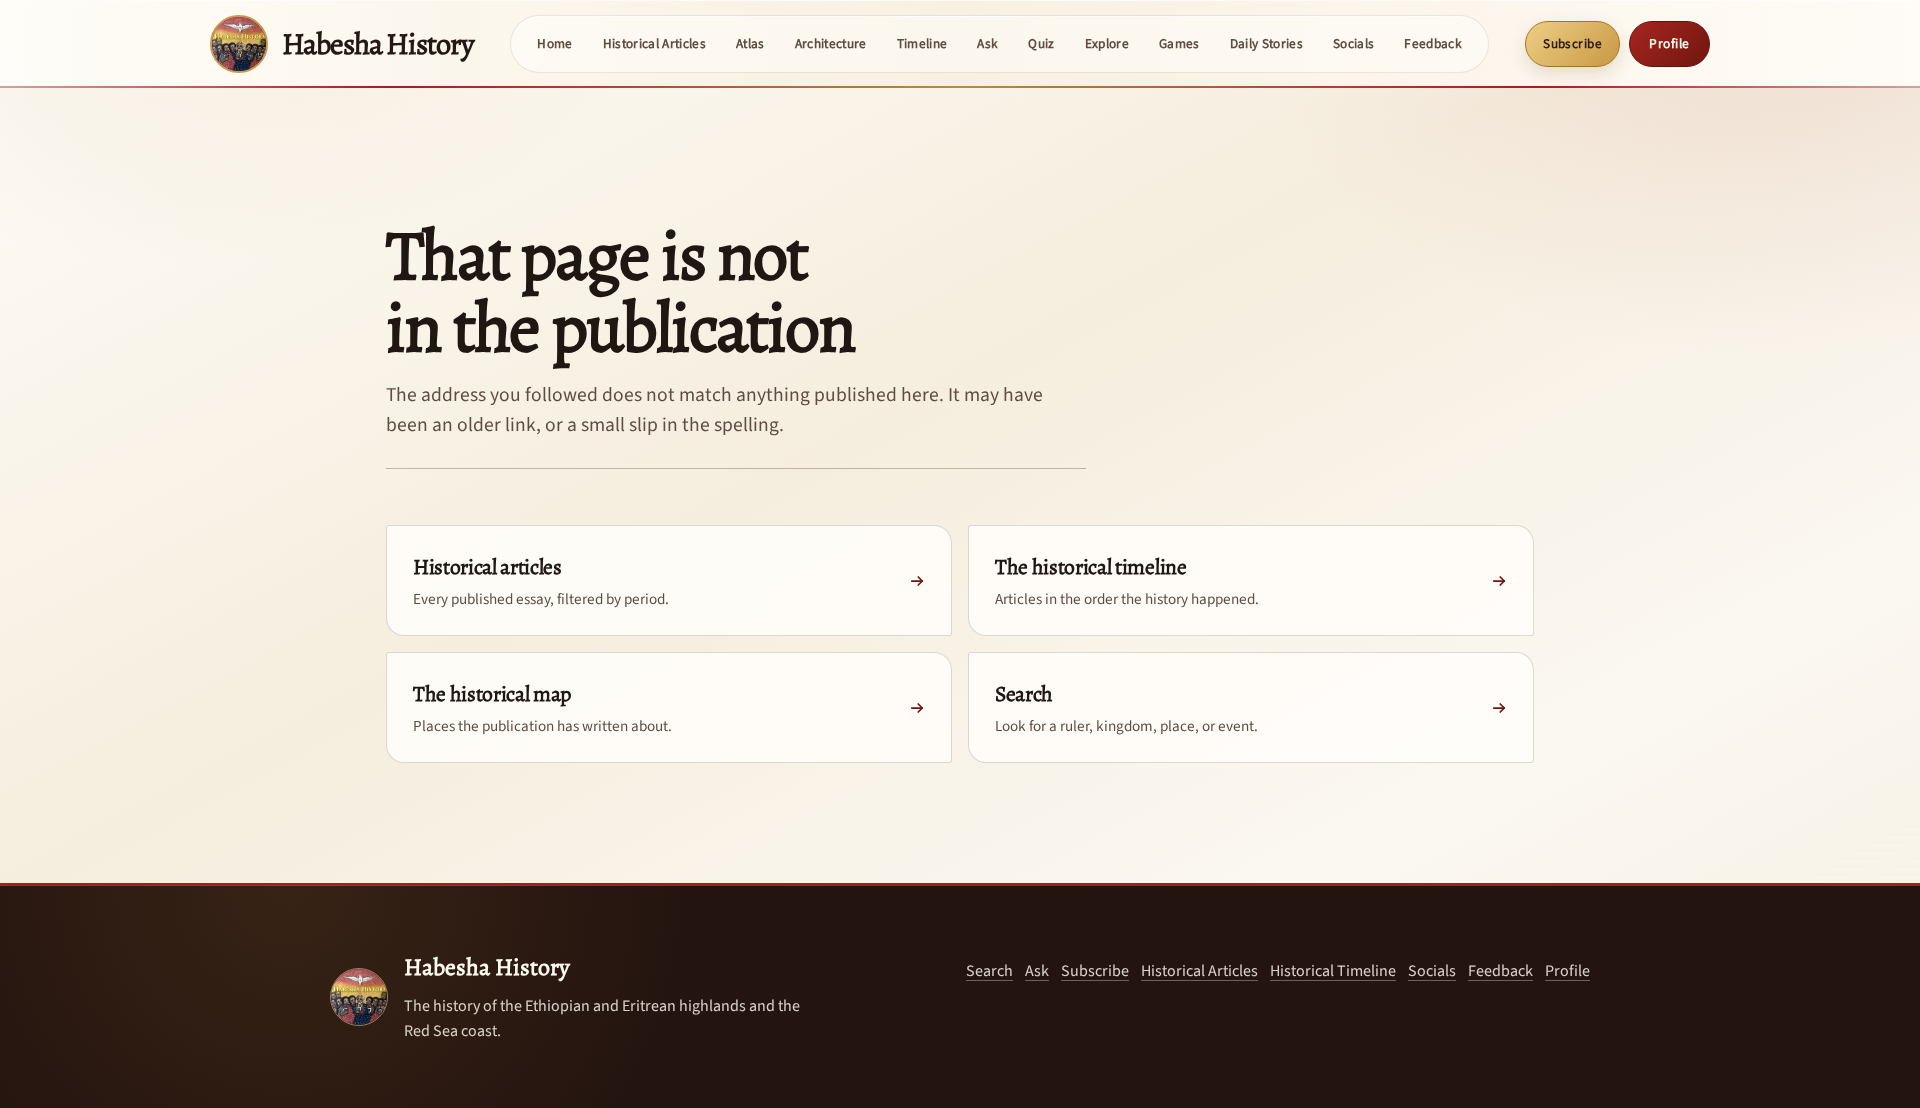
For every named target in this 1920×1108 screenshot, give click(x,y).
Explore (1107, 43)
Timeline (922, 43)
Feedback (1433, 43)
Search (989, 971)
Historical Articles (654, 43)
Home (554, 43)
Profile (1669, 43)
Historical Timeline (1333, 971)
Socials (1353, 43)
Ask (987, 43)
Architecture (831, 43)
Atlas (750, 43)
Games (1179, 43)
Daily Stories (1266, 43)
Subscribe (1572, 44)
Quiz (1041, 43)
